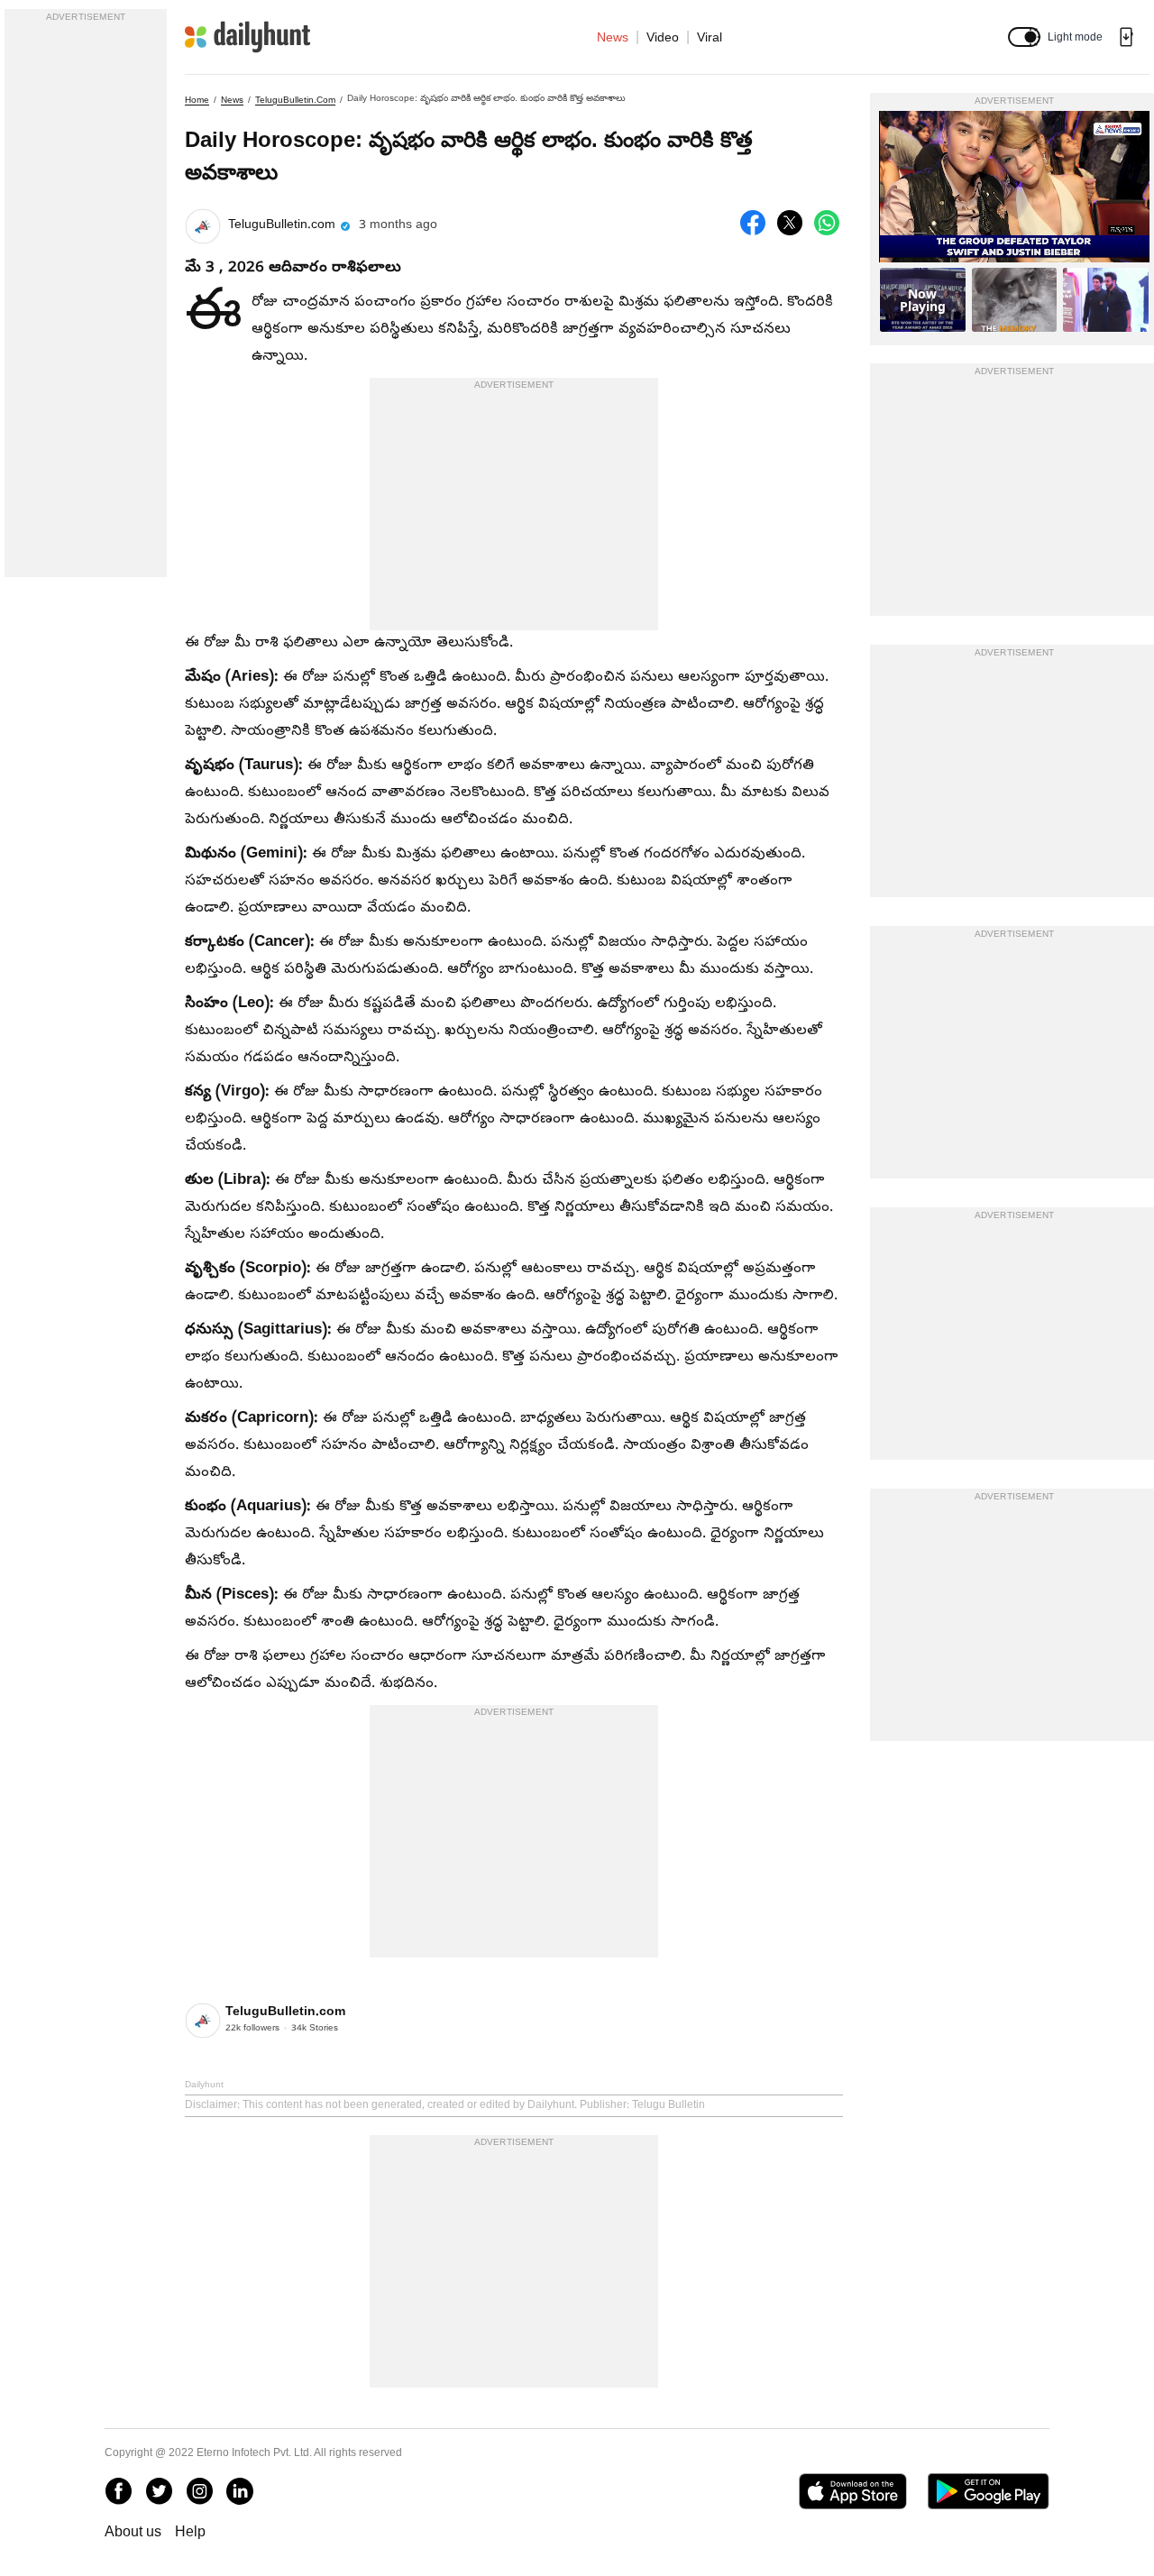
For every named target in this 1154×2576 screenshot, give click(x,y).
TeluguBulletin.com (295, 100)
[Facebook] (118, 2491)
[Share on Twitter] (790, 223)
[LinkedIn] (240, 2491)
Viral (710, 37)
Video (663, 37)
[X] (159, 2491)
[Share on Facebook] (753, 223)
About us (133, 2531)
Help (190, 2531)
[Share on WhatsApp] (827, 223)
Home (197, 100)
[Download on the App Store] (852, 2491)
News (613, 37)
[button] (1024, 37)
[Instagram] (199, 2491)
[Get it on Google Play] (989, 2491)
